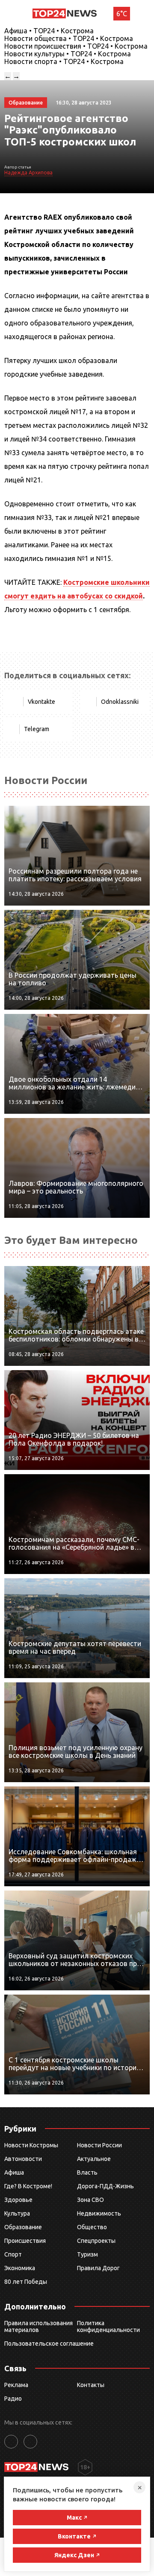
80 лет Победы (26, 2282)
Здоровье (18, 2200)
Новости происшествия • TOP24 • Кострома (76, 46)
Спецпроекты (96, 2241)
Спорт (13, 2254)
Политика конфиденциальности (108, 2326)
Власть (87, 2172)
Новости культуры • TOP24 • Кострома (68, 54)
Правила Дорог (98, 2268)
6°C (122, 14)
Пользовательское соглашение (49, 2344)
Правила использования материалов (38, 2326)
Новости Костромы (31, 2145)
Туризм (87, 2254)
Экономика (20, 2268)
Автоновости (23, 2159)
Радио (13, 2399)
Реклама (16, 2385)
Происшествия (25, 2241)
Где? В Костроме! (28, 2186)
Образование (23, 2227)
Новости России (99, 2145)
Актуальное (94, 2159)
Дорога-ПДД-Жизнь (105, 2186)
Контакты (91, 2385)
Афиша (14, 2172)
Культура (17, 2213)
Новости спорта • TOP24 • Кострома (64, 61)
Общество (92, 2227)
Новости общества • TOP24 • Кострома (69, 38)
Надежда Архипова (28, 173)
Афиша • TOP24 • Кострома (49, 31)
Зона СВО (90, 2200)
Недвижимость (99, 2213)
